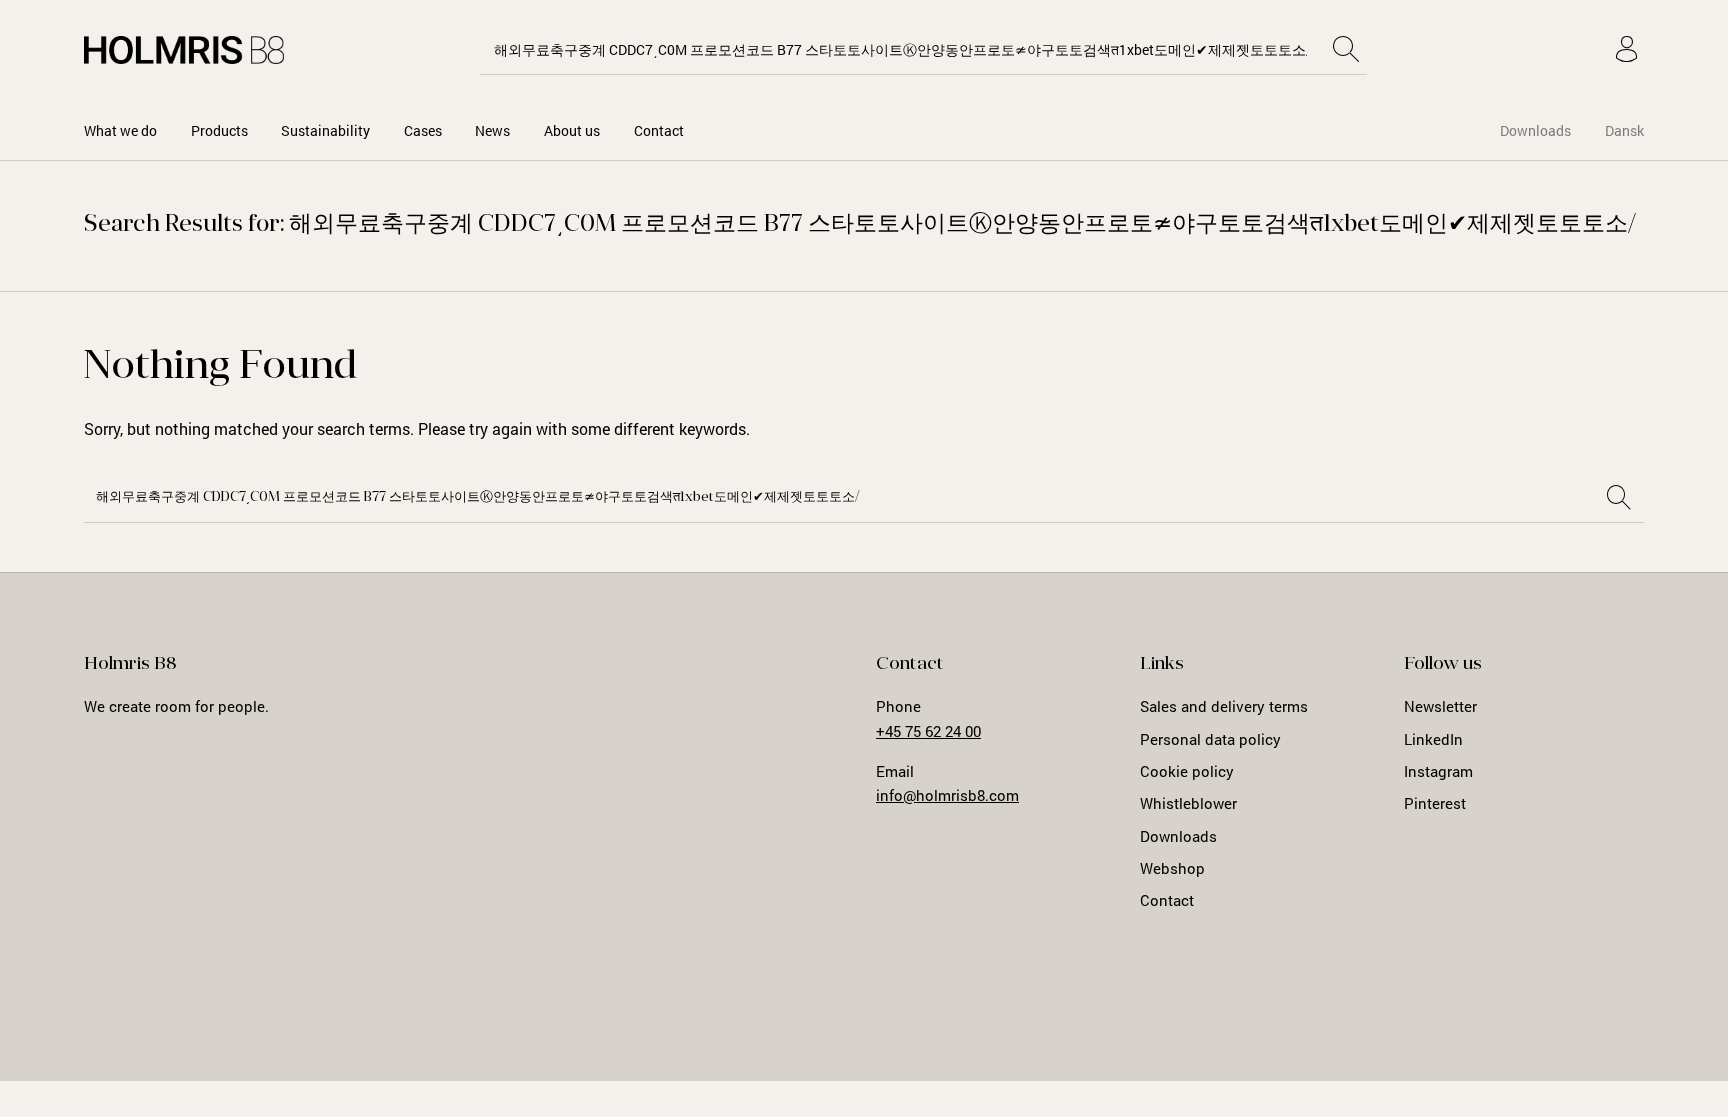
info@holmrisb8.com (947, 795)
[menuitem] (120, 130)
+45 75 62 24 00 (928, 731)
